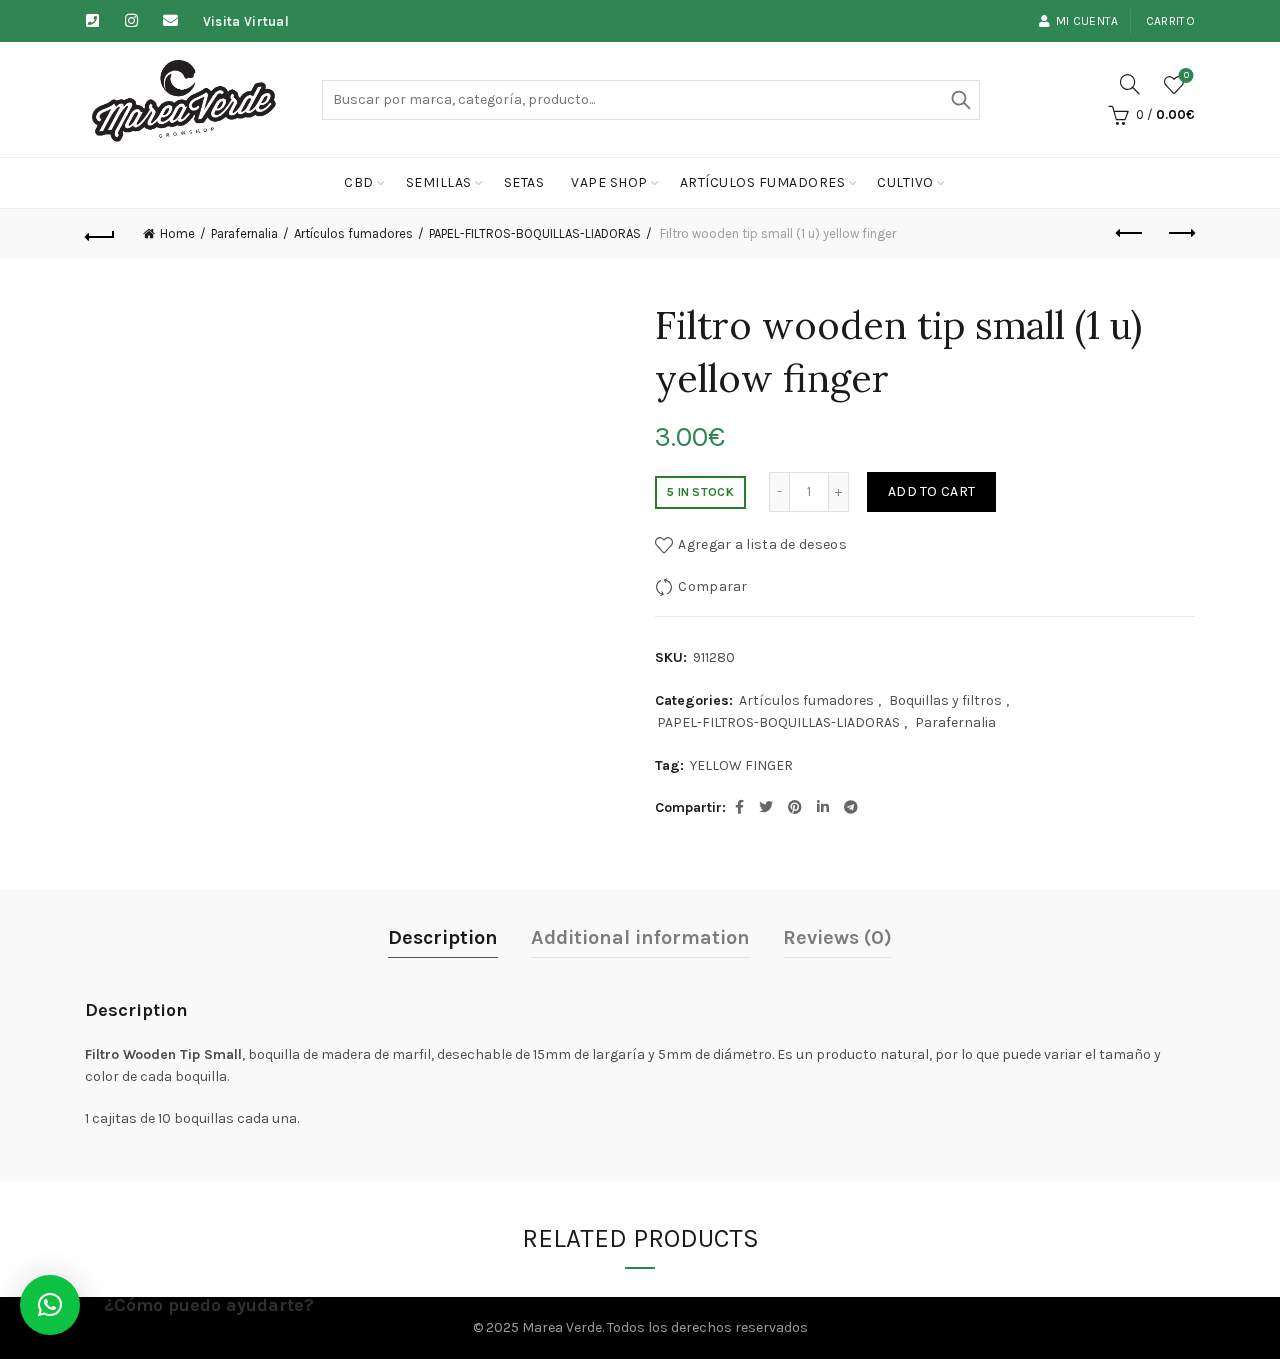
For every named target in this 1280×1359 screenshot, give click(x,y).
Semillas (439, 182)
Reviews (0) (837, 937)
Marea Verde (562, 1327)
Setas (524, 182)
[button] (50, 1305)
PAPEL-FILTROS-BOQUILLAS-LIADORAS (535, 233)
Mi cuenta (1087, 21)
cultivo (905, 182)
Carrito (1170, 21)
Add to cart (931, 491)
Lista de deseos (1186, 75)
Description (443, 937)
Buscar (960, 100)
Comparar (712, 586)
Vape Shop (609, 182)
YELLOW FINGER (741, 765)
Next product (1180, 234)
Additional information (640, 937)
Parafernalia (244, 233)
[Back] (100, 234)
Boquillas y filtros (945, 700)
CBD (359, 182)
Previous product (1130, 234)
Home (177, 233)
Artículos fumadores (763, 182)
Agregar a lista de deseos (762, 544)
